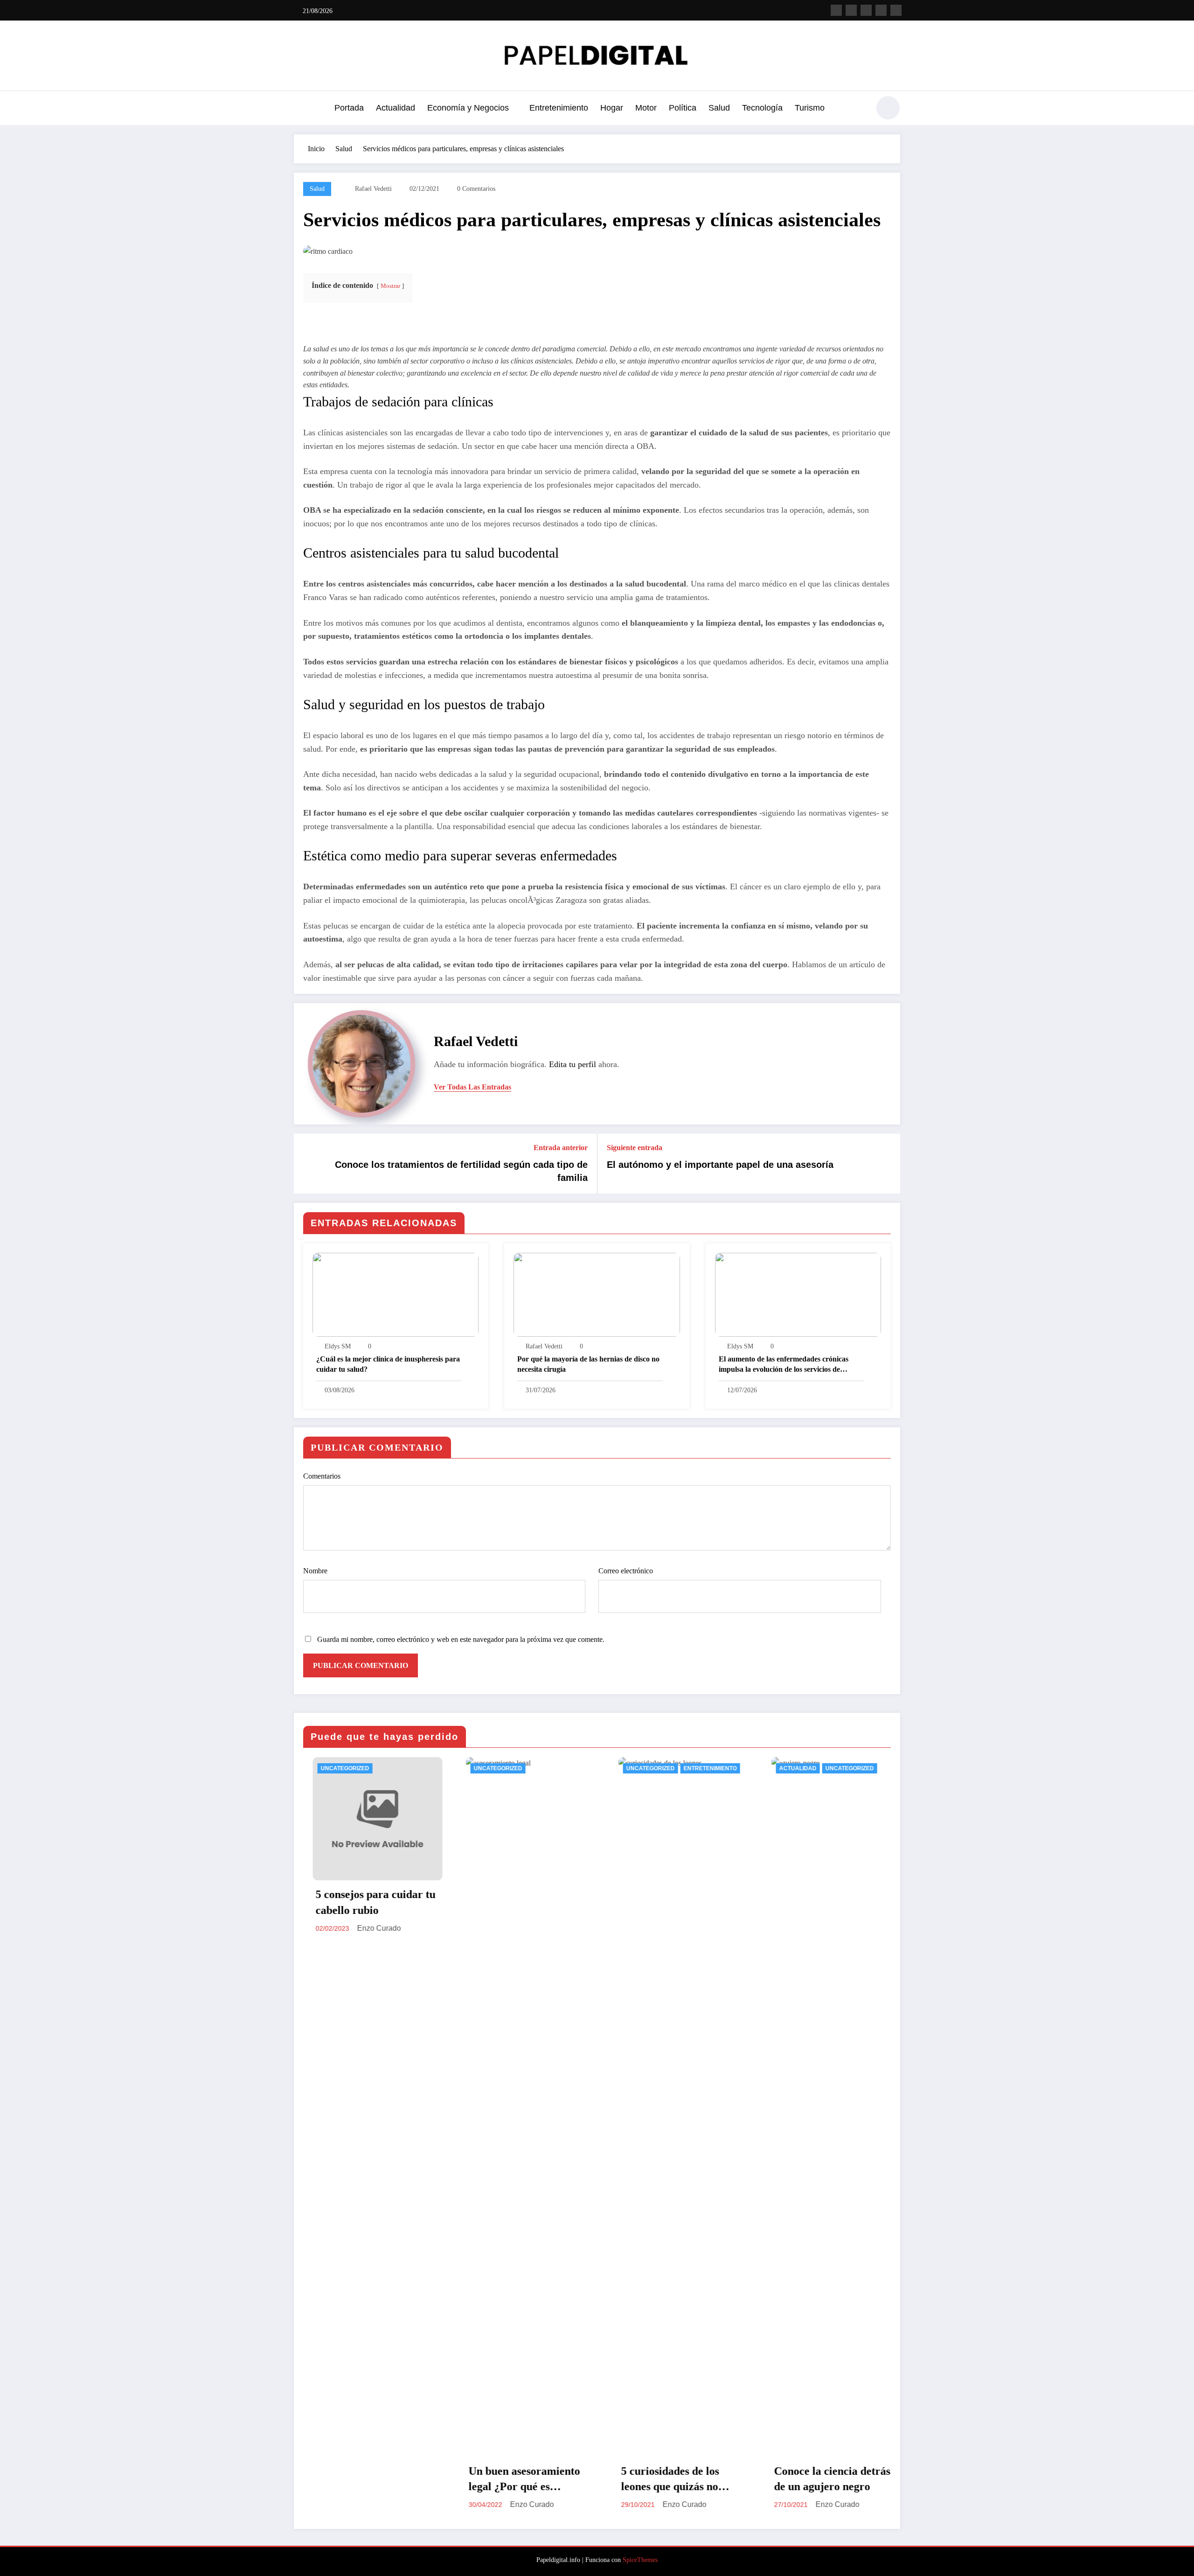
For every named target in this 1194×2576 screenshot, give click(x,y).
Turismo (810, 108)
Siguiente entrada (635, 1148)
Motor (646, 108)
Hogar (612, 108)
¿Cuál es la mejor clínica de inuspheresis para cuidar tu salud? (388, 1364)
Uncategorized (326, 1768)
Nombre (315, 1571)
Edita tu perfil (573, 1064)
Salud (719, 108)
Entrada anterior (561, 1148)
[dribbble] (866, 10)
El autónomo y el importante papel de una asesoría (720, 1165)
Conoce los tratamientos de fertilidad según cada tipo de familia (461, 1171)
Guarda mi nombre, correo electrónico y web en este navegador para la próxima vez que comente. (461, 1639)
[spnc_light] (888, 108)
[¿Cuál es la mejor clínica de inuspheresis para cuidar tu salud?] (396, 1294)
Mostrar (390, 286)
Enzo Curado (360, 2504)
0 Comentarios (476, 189)
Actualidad (396, 108)
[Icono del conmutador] (301, 109)
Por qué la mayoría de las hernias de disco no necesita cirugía (588, 1364)
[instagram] (881, 10)
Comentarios (322, 1476)
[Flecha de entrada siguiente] (887, 1164)
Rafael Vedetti (373, 189)
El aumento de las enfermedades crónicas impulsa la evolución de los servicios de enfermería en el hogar (784, 1365)
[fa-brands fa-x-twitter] (851, 10)
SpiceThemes (640, 2560)
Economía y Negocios (468, 108)
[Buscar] (858, 109)
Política (683, 108)
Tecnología (762, 108)
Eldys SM (338, 1346)
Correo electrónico (626, 1571)
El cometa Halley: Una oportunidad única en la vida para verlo (812, 2480)
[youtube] (896, 10)
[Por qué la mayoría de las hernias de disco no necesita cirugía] (597, 1294)
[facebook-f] (836, 10)
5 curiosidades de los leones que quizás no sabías (499, 2480)
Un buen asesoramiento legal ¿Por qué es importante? (352, 2480)
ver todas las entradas (472, 1087)
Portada (349, 108)
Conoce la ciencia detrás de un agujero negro (660, 2479)
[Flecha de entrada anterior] (307, 1164)
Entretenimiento (559, 108)
